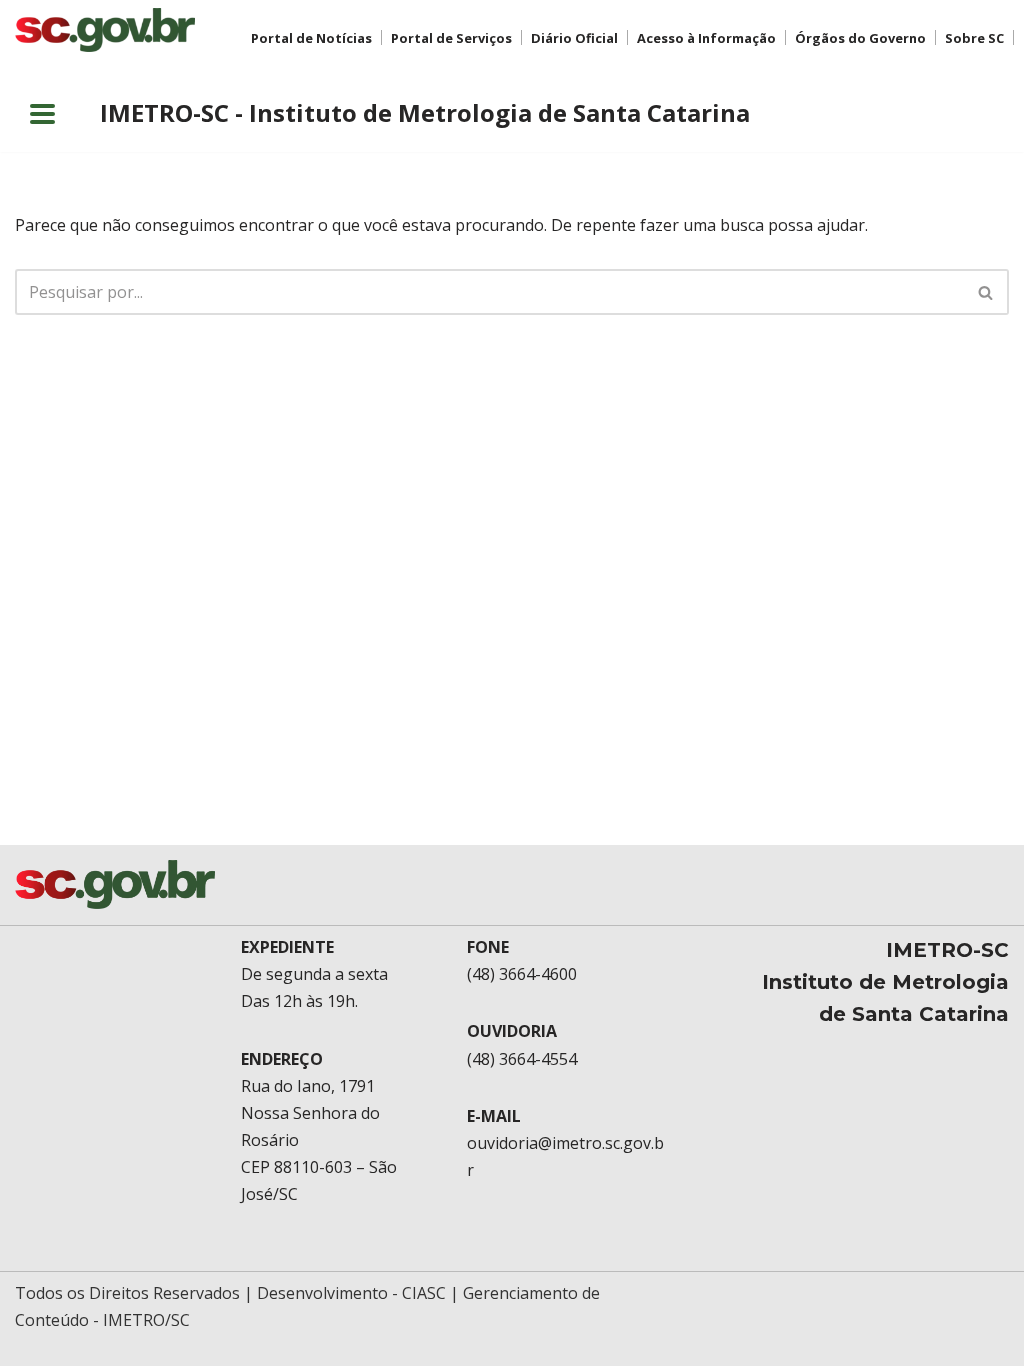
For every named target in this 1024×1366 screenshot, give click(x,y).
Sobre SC (974, 38)
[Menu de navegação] (42, 114)
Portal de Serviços (451, 38)
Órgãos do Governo (860, 38)
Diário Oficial (574, 38)
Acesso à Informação (706, 38)
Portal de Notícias (311, 38)
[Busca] (986, 292)
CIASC (424, 1293)
